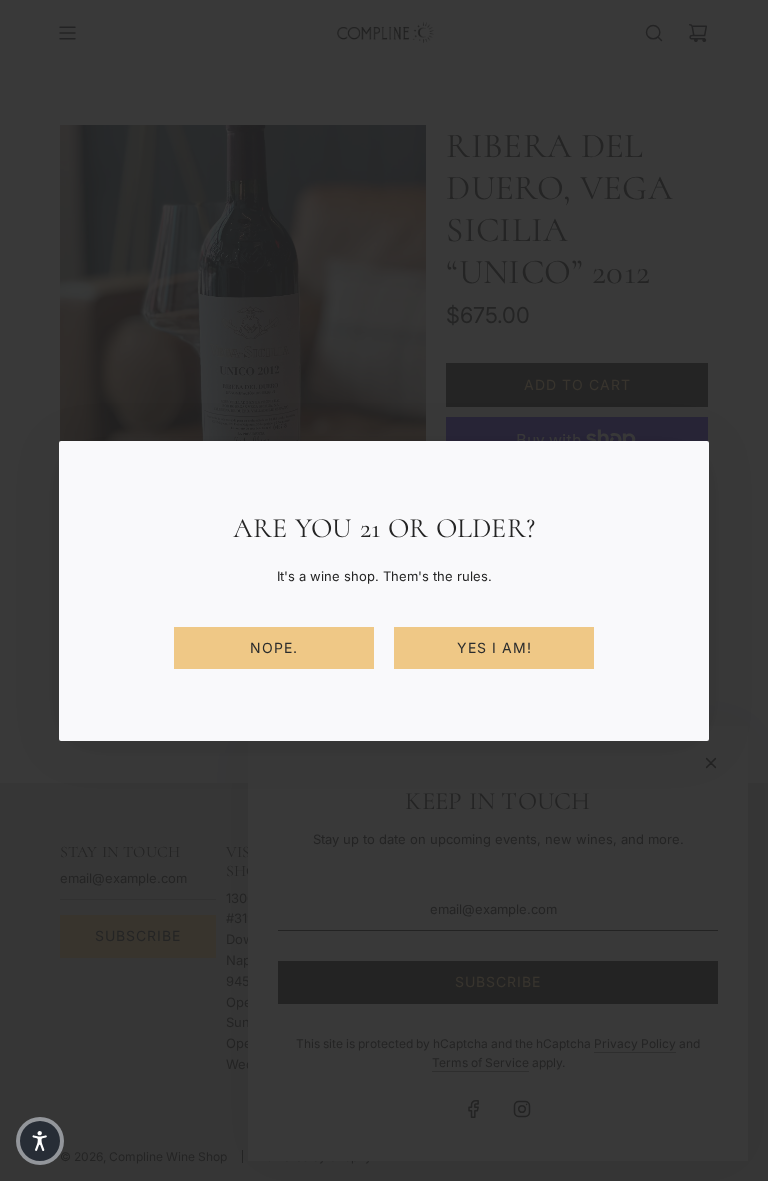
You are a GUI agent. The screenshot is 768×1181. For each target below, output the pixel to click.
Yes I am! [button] (494, 647)
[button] (40, 1141)
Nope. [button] (274, 647)
